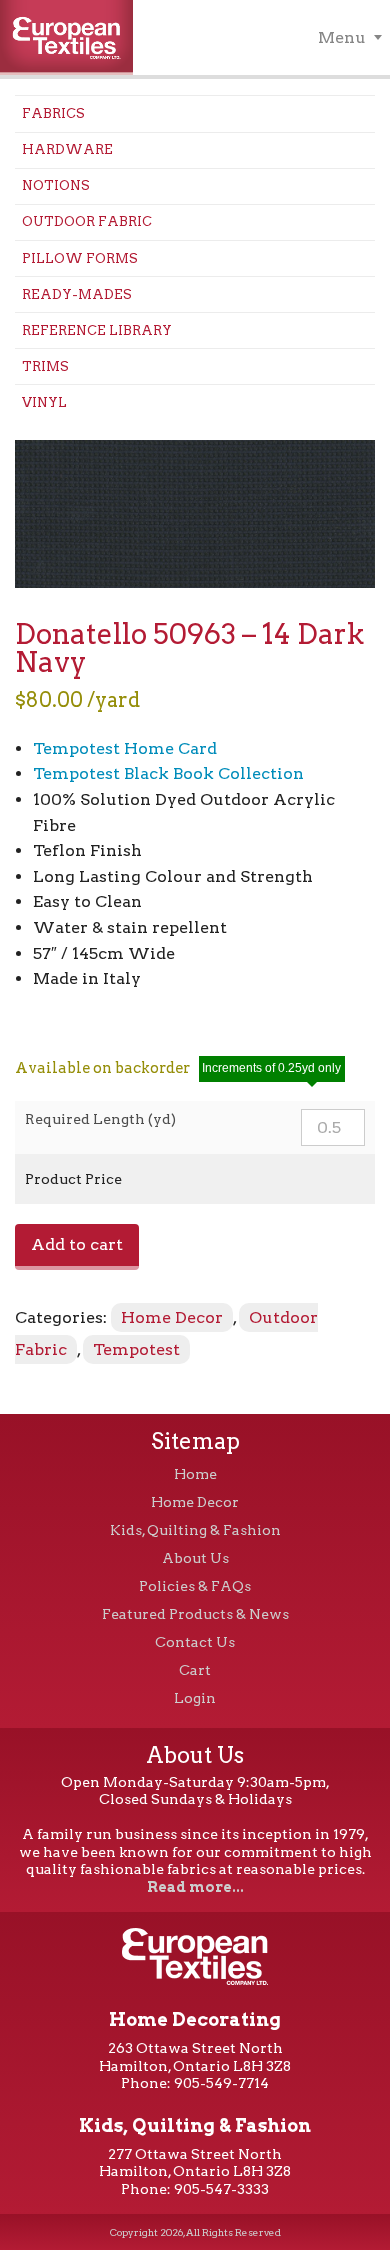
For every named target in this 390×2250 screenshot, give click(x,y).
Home (195, 1474)
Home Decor (172, 1317)
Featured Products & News (195, 1614)
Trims (45, 366)
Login (195, 1698)
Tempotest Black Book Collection (168, 773)
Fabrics (53, 113)
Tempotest (136, 1349)
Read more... (195, 1887)
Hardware (67, 149)
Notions (56, 185)
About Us (195, 1558)
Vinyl (44, 402)
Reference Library (97, 330)
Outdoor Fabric (87, 221)
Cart (195, 1670)
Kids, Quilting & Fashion (195, 1530)
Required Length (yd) (100, 1119)
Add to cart (77, 1244)
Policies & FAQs (195, 1586)
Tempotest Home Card (125, 748)
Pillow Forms (80, 258)
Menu (342, 37)
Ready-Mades (77, 294)
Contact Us (195, 1642)
